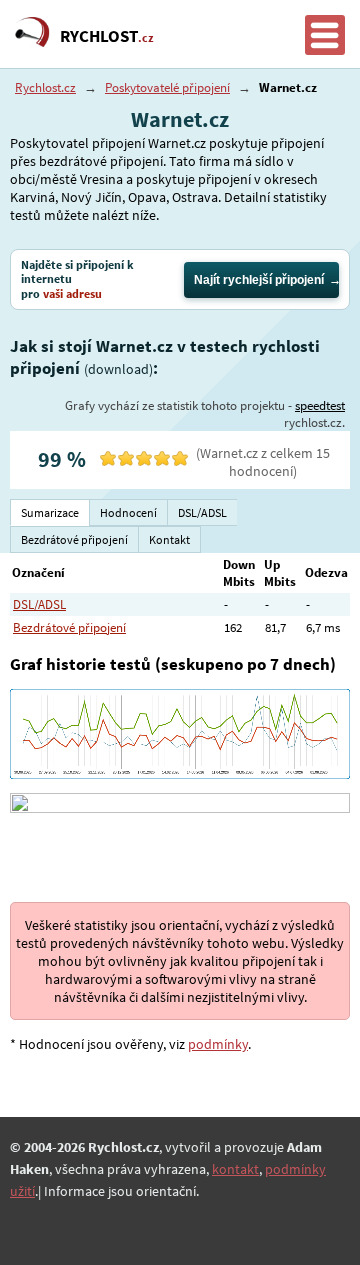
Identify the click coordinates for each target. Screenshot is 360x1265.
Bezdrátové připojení (69, 627)
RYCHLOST (107, 36)
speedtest (320, 405)
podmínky (218, 1044)
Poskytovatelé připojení (167, 87)
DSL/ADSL (39, 604)
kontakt (235, 1169)
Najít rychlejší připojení (259, 280)
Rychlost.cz (45, 87)
